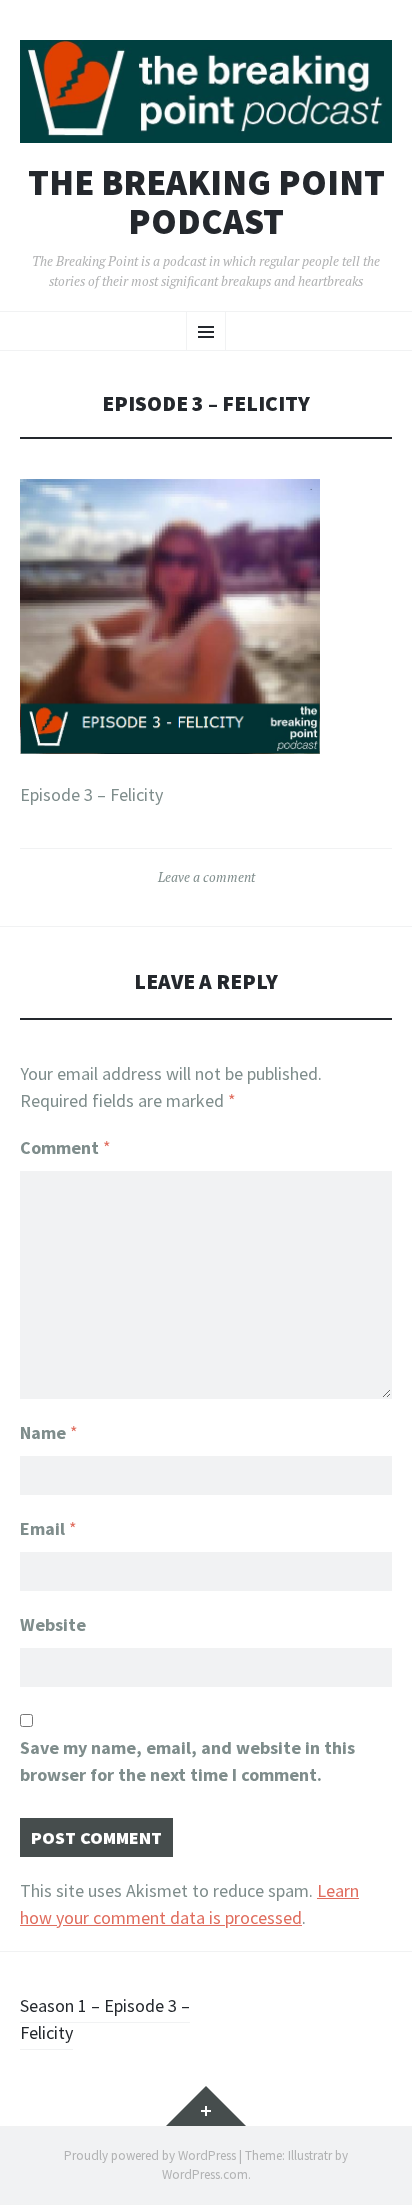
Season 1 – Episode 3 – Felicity (105, 2019)
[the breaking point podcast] (206, 91)
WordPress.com (205, 2174)
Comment (65, 1147)
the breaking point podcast (206, 202)
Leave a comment (206, 877)
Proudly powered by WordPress (150, 2155)
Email (48, 1528)
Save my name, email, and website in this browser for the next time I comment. (187, 1761)
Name (49, 1432)
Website (53, 1624)
